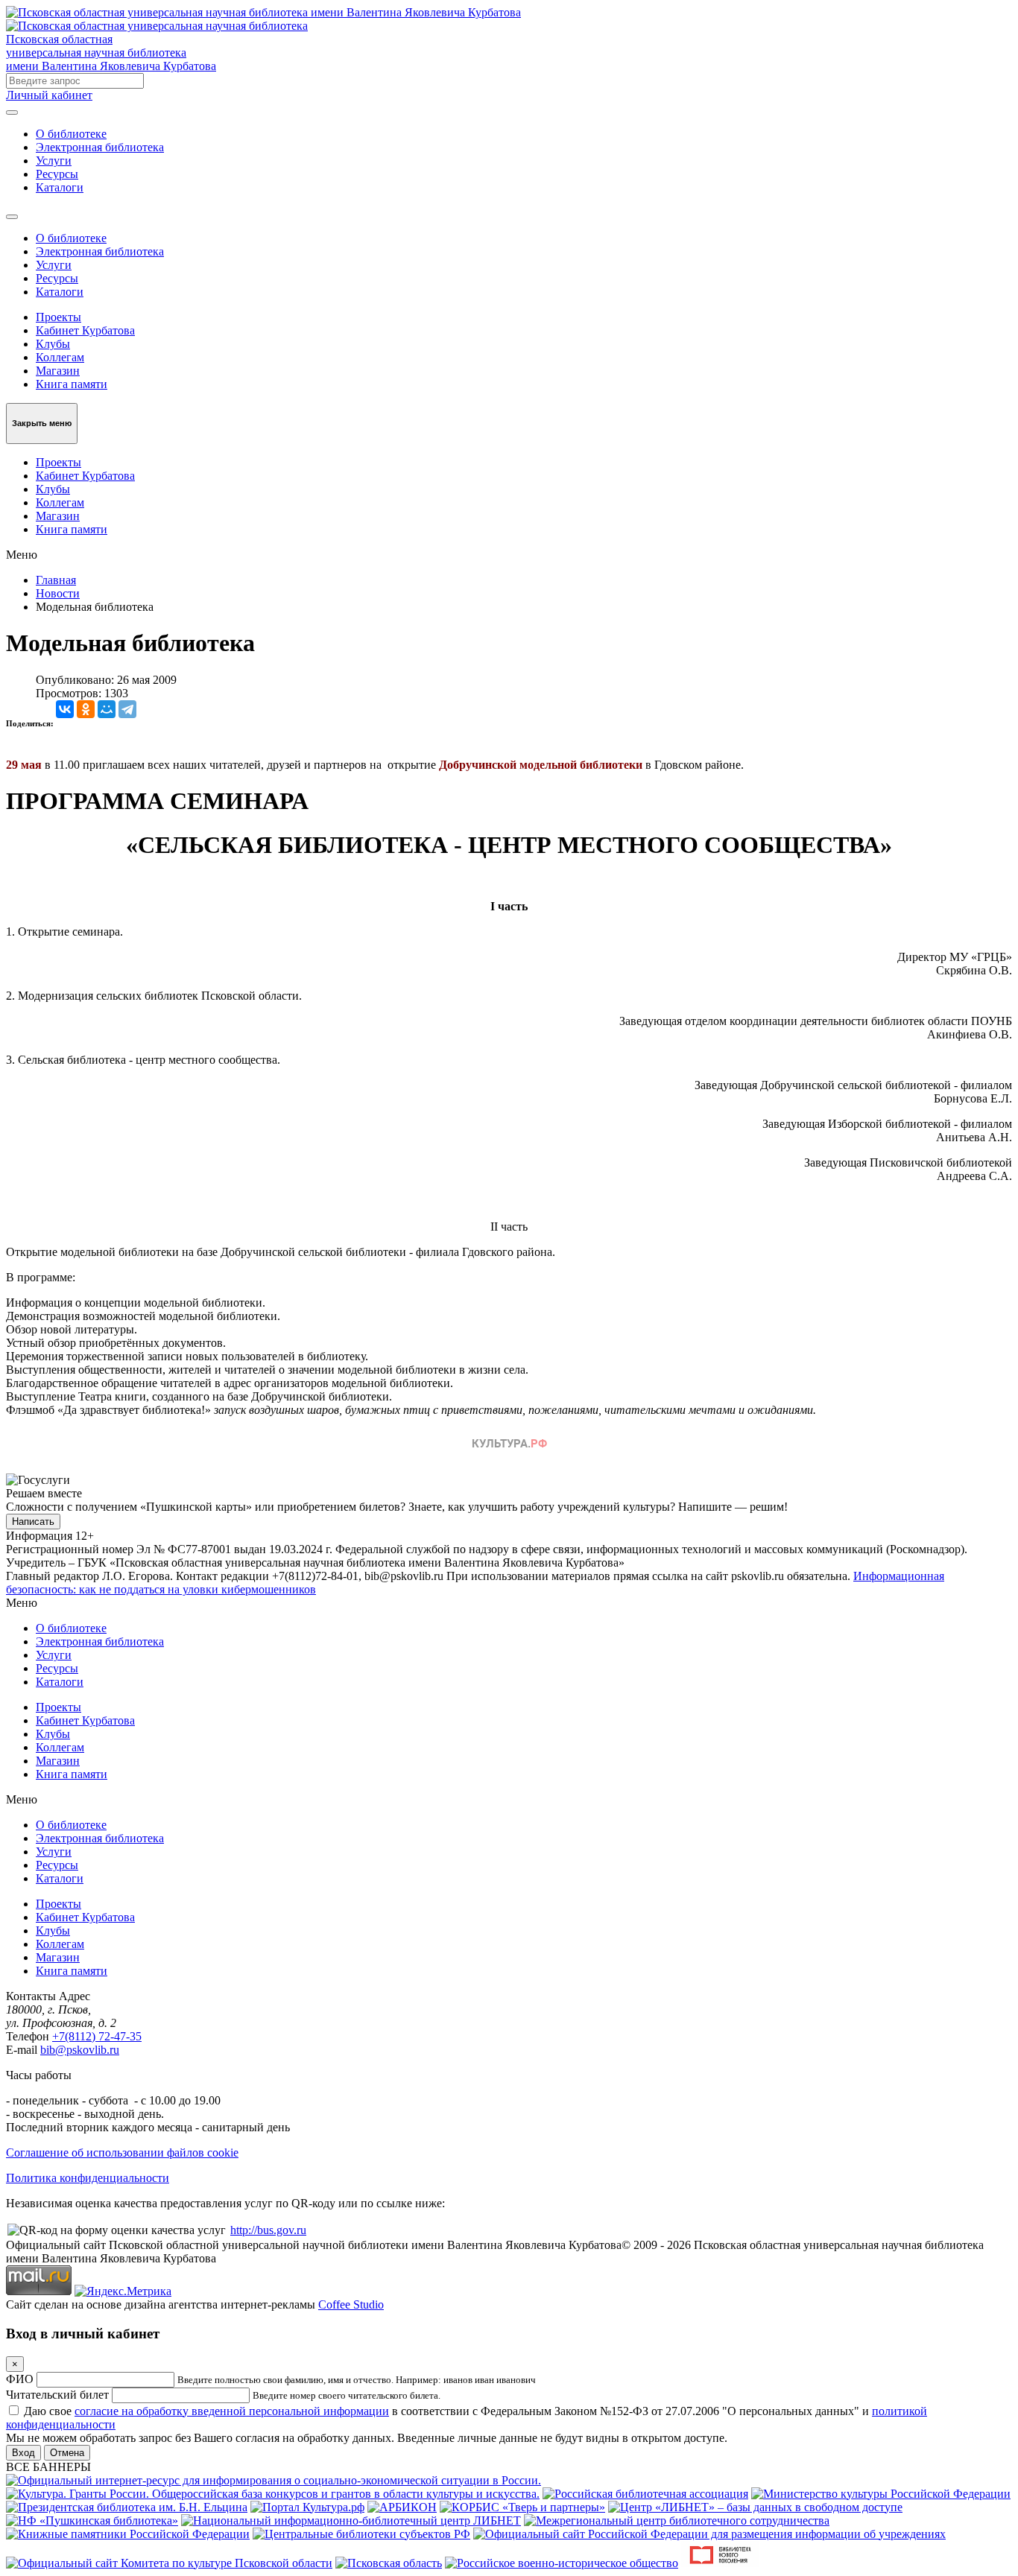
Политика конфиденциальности (88, 2178)
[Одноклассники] (86, 709)
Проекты (59, 317)
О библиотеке (71, 134)
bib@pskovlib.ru (80, 2050)
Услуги (54, 161)
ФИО (20, 2379)
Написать (33, 1522)
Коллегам (60, 357)
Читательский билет (57, 2395)
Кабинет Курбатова (85, 330)
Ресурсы (57, 174)
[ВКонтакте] (65, 709)
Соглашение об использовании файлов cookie (122, 2153)
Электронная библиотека (100, 147)
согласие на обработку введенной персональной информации (232, 2411)
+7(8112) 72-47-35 (97, 2036)
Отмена (67, 2453)
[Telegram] (127, 709)
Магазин (58, 371)
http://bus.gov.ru (268, 2230)
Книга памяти (72, 384)
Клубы (53, 344)
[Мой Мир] (107, 709)
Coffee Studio (351, 2304)
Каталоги (60, 187)
